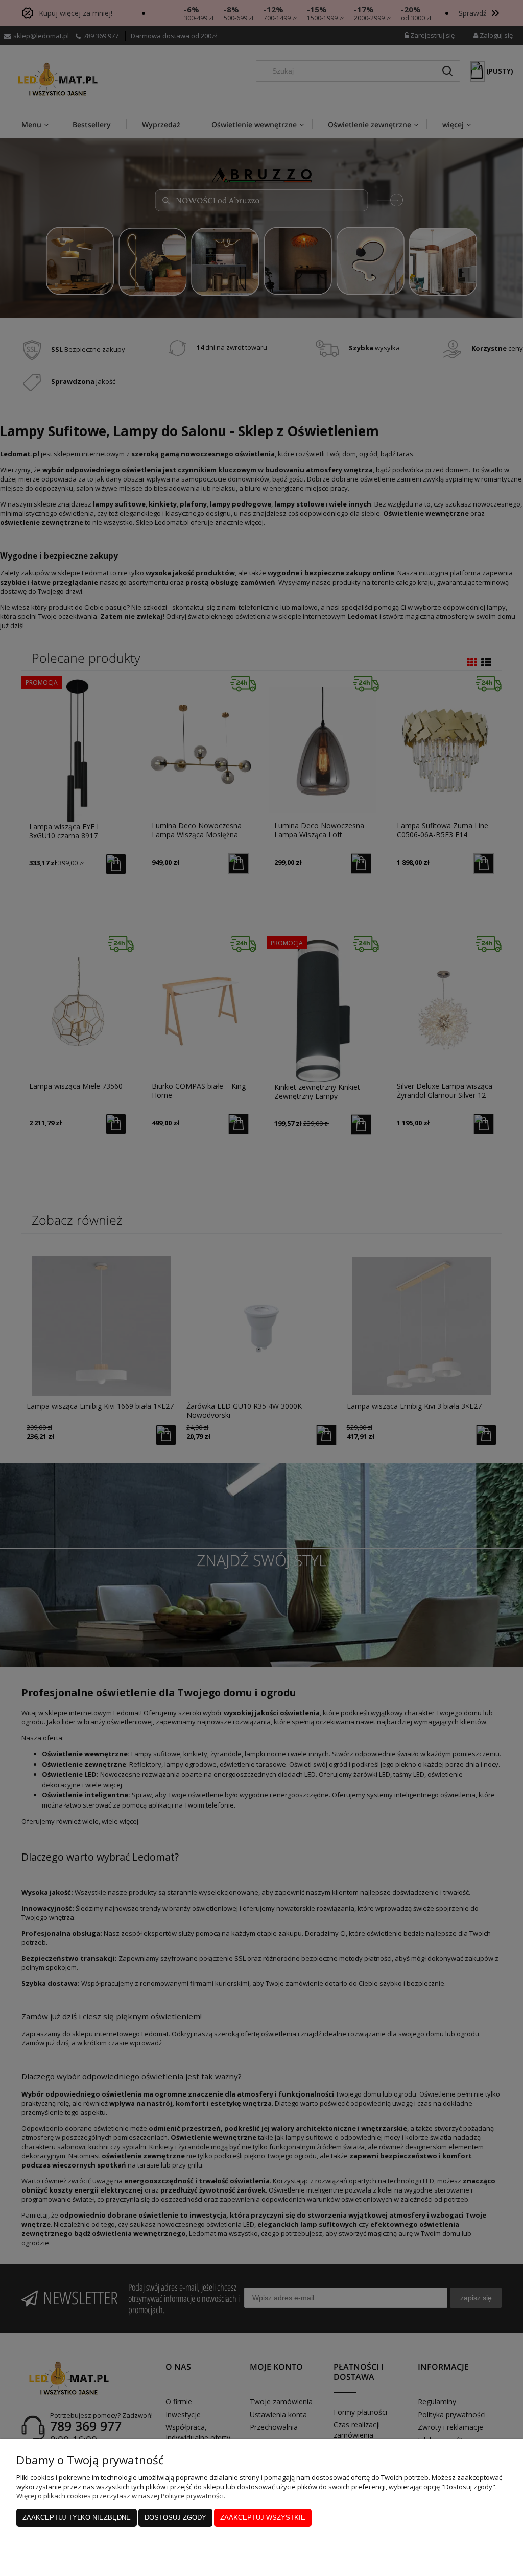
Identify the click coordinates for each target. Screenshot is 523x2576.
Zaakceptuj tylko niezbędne (77, 2518)
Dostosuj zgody (175, 2518)
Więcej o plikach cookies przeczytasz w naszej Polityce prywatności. (121, 2496)
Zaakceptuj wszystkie (263, 2518)
